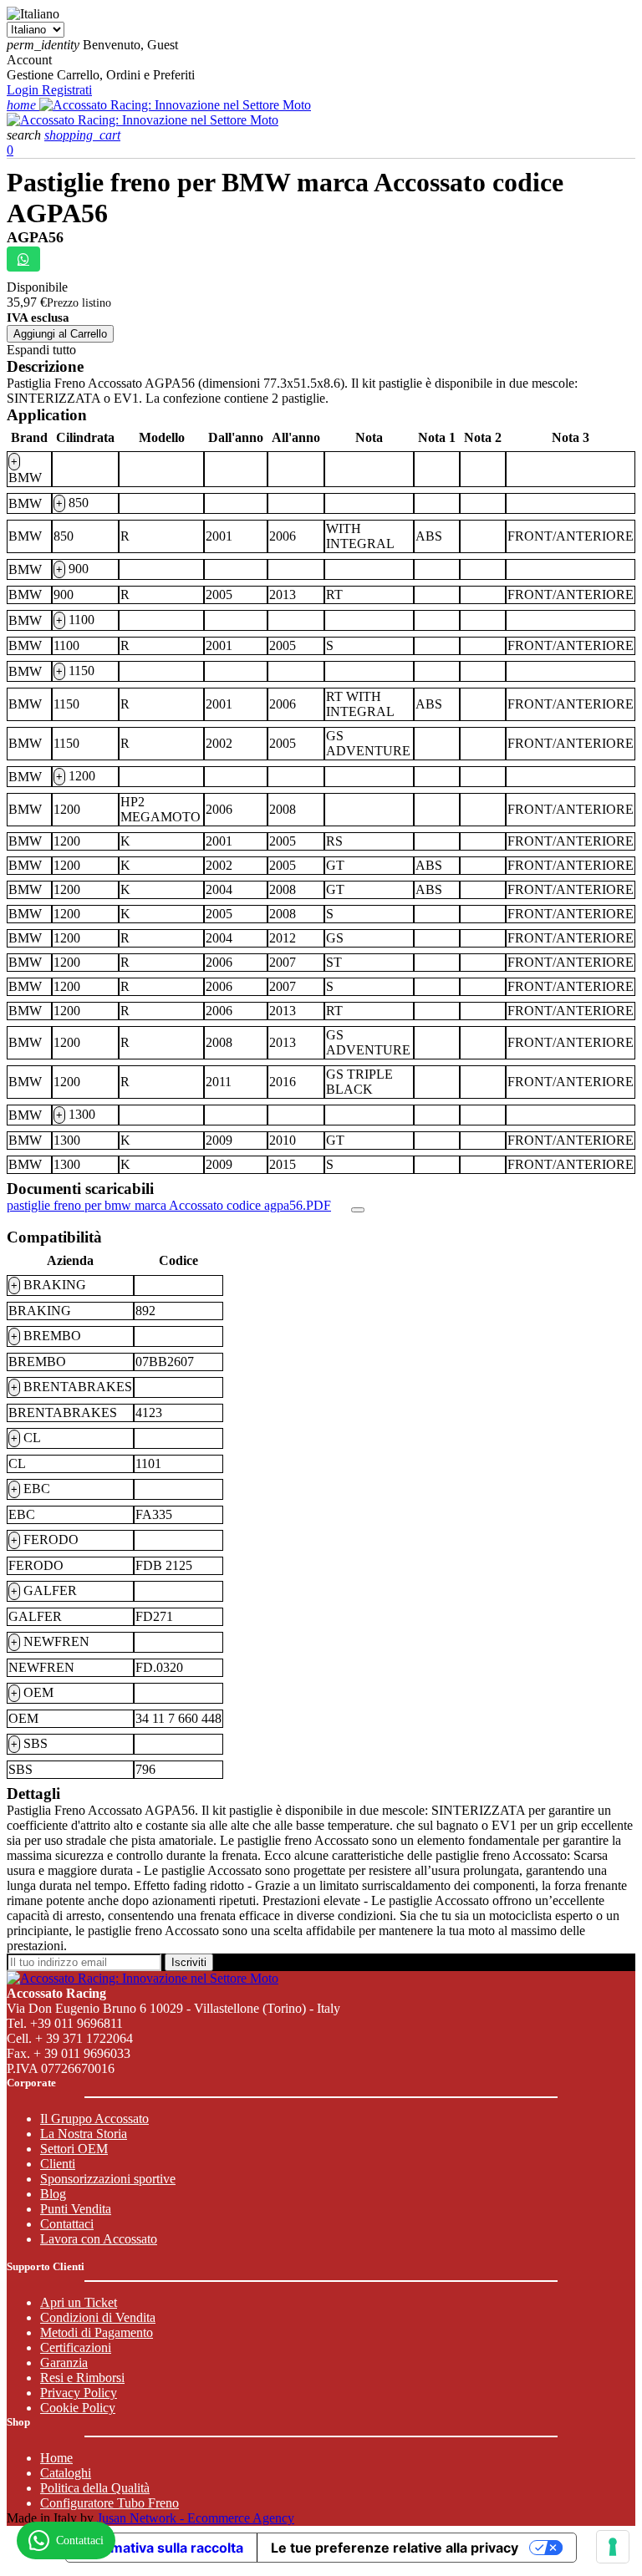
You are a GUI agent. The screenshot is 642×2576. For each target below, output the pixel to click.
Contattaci (67, 2224)
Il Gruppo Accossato (94, 2119)
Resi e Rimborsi (82, 2378)
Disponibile (37, 287)
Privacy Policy (79, 2393)
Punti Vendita (76, 2209)
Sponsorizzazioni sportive (108, 2179)
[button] (25, 135)
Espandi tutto (41, 350)
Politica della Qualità (95, 2488)
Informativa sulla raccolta (161, 2548)
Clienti (58, 2164)
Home (56, 2458)
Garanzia (64, 2363)
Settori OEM (74, 2149)
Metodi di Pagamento (97, 2332)
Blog (53, 2194)
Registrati (67, 90)
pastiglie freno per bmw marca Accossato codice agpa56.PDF (169, 1205)
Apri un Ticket (79, 2302)
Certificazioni (76, 2347)
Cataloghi (66, 2473)
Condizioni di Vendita (98, 2317)
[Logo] (175, 105)
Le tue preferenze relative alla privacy (395, 2548)
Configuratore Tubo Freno (110, 2503)
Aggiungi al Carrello (60, 334)
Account (29, 60)
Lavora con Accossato (99, 2239)
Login (24, 90)
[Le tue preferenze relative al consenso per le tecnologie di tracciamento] (613, 2547)
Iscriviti (189, 1962)
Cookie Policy (78, 2408)
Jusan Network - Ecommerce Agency (196, 2518)
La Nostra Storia (84, 2134)
